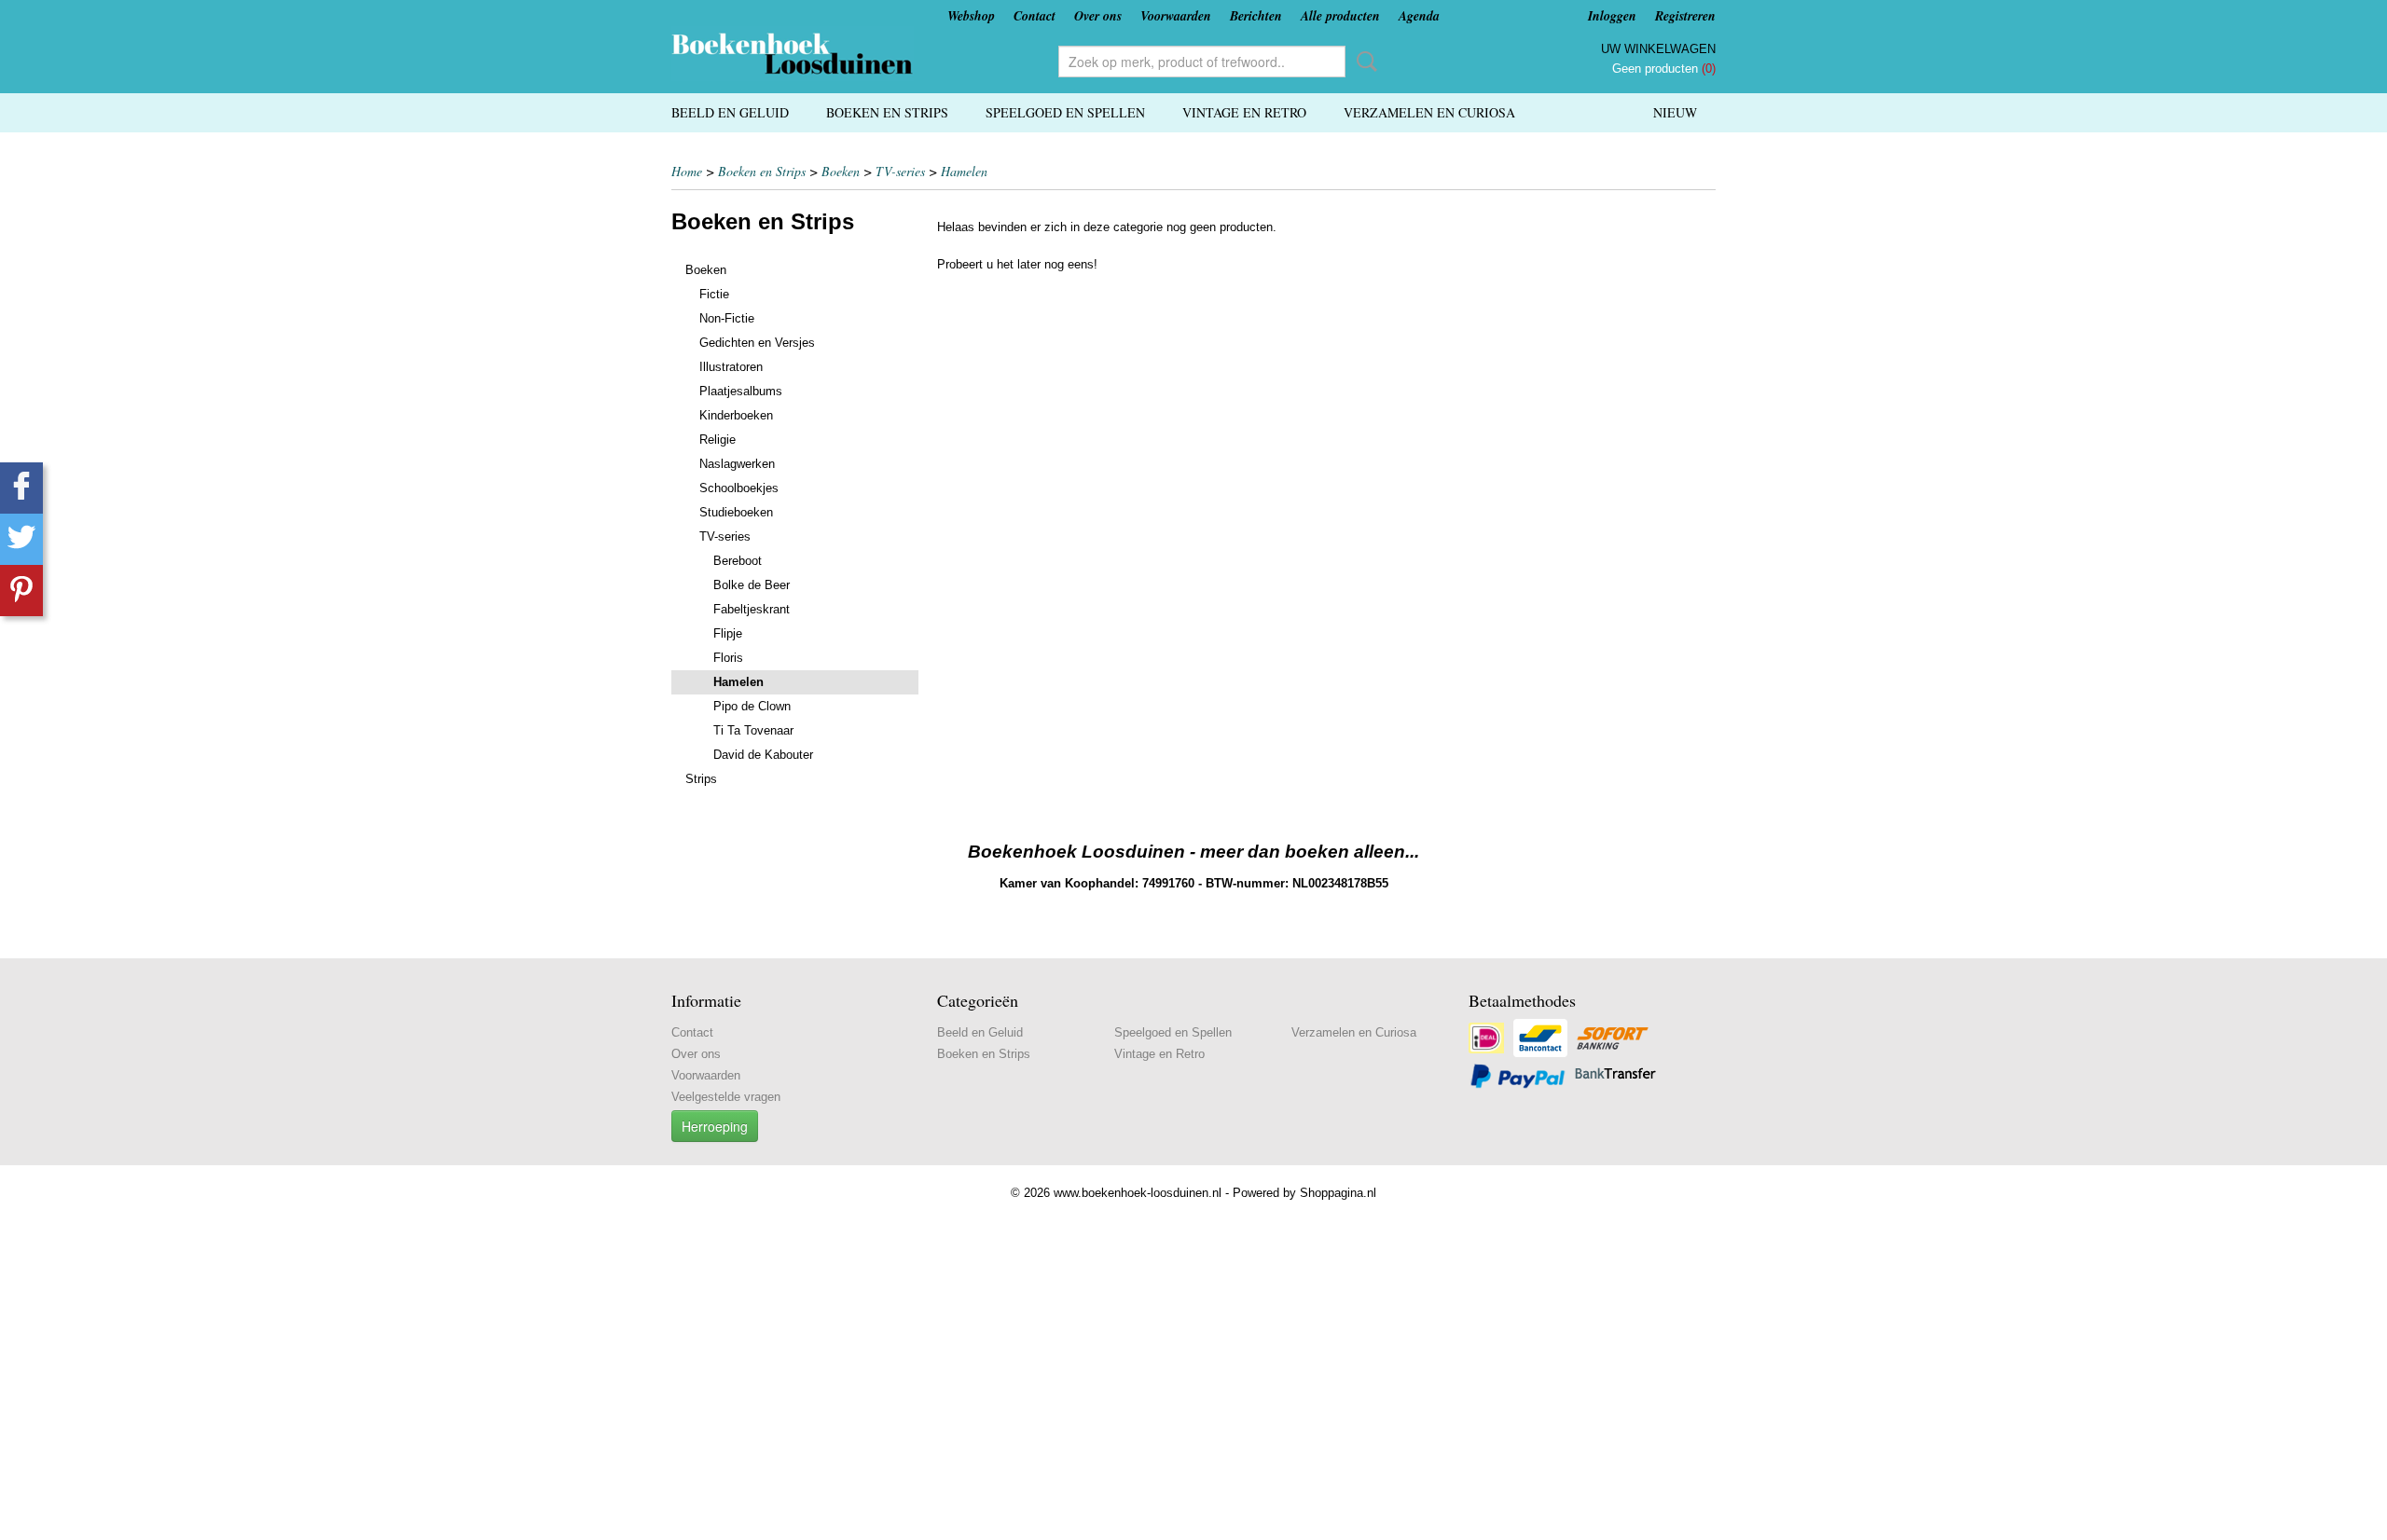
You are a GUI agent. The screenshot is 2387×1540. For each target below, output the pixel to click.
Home (687, 171)
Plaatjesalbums (741, 391)
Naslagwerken (737, 464)
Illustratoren (731, 367)
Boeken (841, 171)
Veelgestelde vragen (726, 1097)
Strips (701, 779)
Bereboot (738, 561)
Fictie (714, 294)
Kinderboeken (736, 415)
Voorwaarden (1176, 16)
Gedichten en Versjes (757, 343)
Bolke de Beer (752, 585)
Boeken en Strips (887, 112)
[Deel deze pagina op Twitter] (21, 539)
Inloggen (1612, 16)
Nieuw (1675, 112)
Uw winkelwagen (1658, 49)
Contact (1035, 16)
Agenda (1419, 16)
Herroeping (715, 1126)
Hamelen (964, 171)
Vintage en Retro (1244, 112)
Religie (717, 440)
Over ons (1098, 16)
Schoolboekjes (739, 488)
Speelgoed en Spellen (1065, 112)
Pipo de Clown (752, 706)
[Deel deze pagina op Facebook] (21, 488)
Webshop (971, 16)
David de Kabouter (763, 755)
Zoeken (1363, 62)
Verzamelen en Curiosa (1429, 112)
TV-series (900, 171)
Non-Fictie (727, 318)
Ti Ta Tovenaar (753, 730)
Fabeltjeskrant (752, 609)
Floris (728, 658)
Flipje (728, 633)
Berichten (1256, 16)
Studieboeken (736, 512)
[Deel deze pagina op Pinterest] (21, 591)
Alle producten (1340, 16)
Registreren (1685, 16)
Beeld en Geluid (730, 112)
